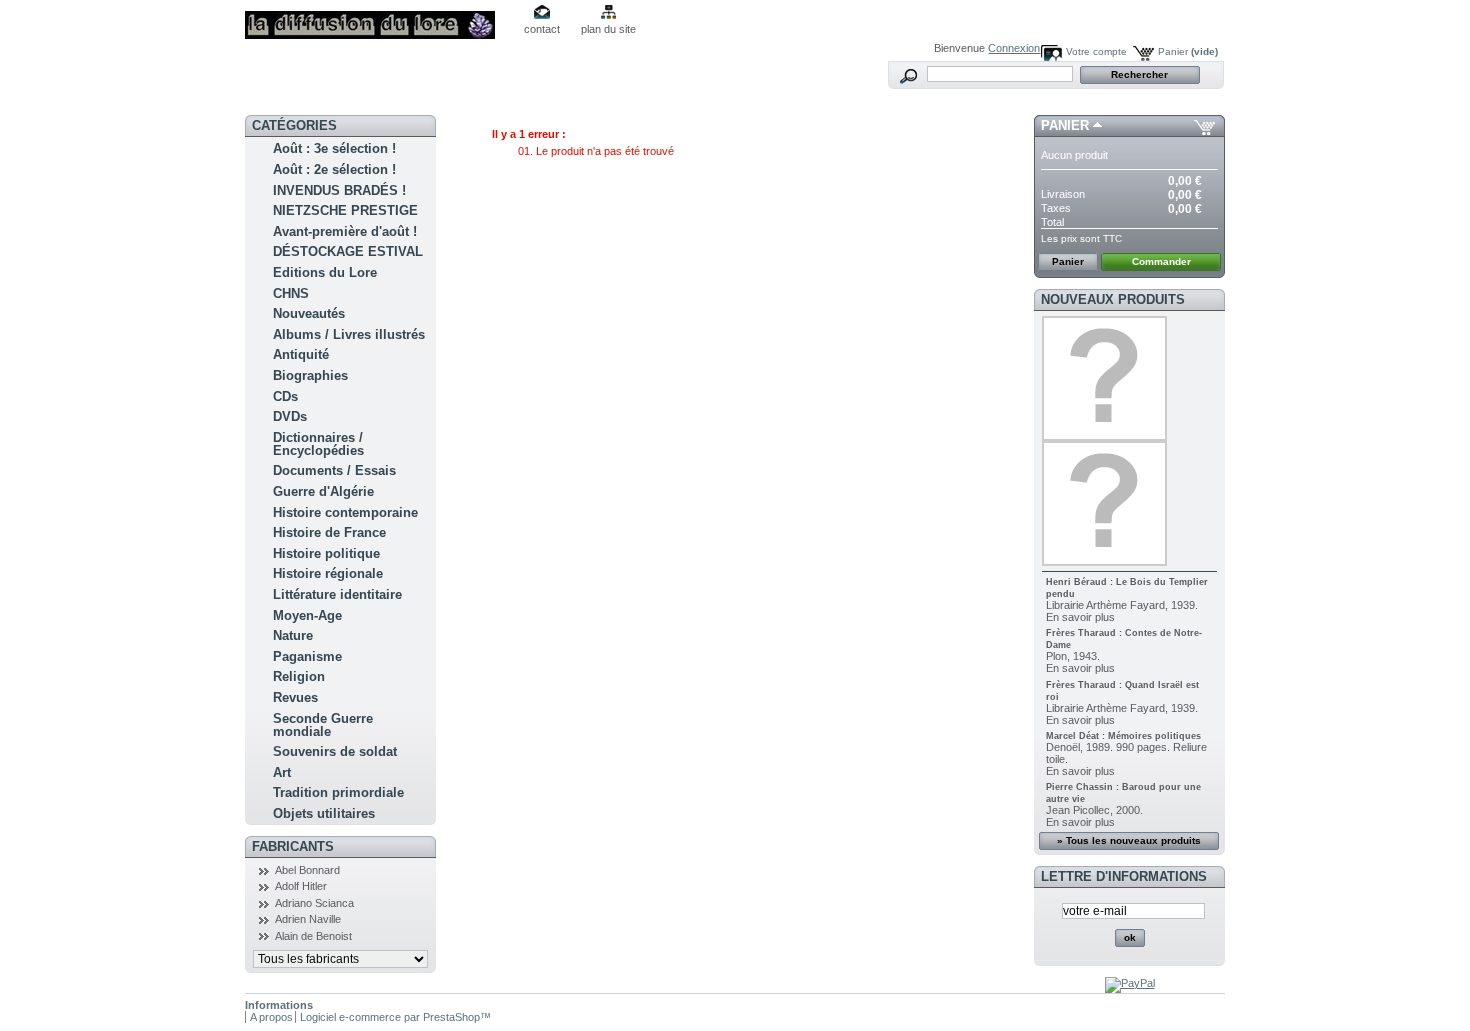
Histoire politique (326, 553)
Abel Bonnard (307, 870)
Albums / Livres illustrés (349, 334)
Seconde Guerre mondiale (323, 725)
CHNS (291, 293)
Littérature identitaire (337, 594)
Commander (1161, 261)
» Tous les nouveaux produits (1129, 840)
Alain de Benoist (313, 936)
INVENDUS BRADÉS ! (339, 190)
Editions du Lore (325, 272)
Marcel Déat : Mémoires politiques (1123, 736)
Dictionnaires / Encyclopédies (318, 444)
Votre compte (1096, 51)
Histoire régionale (328, 573)
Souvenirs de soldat (335, 751)
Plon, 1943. (1073, 656)
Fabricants (293, 846)
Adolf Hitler (301, 886)
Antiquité (301, 354)
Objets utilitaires (324, 813)
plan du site (608, 29)
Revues (295, 697)
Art (282, 772)
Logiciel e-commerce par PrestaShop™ (395, 1017)
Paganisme (307, 656)
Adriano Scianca (314, 903)
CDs (285, 396)
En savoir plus (1080, 617)
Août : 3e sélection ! (334, 148)
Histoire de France (329, 532)
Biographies (310, 375)
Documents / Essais (334, 470)
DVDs (290, 416)
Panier (1188, 51)
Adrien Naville (308, 919)
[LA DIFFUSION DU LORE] (377, 19)
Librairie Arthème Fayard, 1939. (1122, 605)
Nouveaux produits (1113, 299)
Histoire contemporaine (345, 512)
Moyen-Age (307, 615)
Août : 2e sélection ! (334, 169)
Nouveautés (309, 313)
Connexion (1014, 48)
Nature (293, 635)
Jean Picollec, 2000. (1094, 810)
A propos (271, 1017)
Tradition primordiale (338, 792)
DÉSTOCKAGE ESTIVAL (348, 251)
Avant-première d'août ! (345, 231)
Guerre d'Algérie (323, 491)
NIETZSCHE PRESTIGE (345, 210)
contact (542, 29)
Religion (299, 676)
